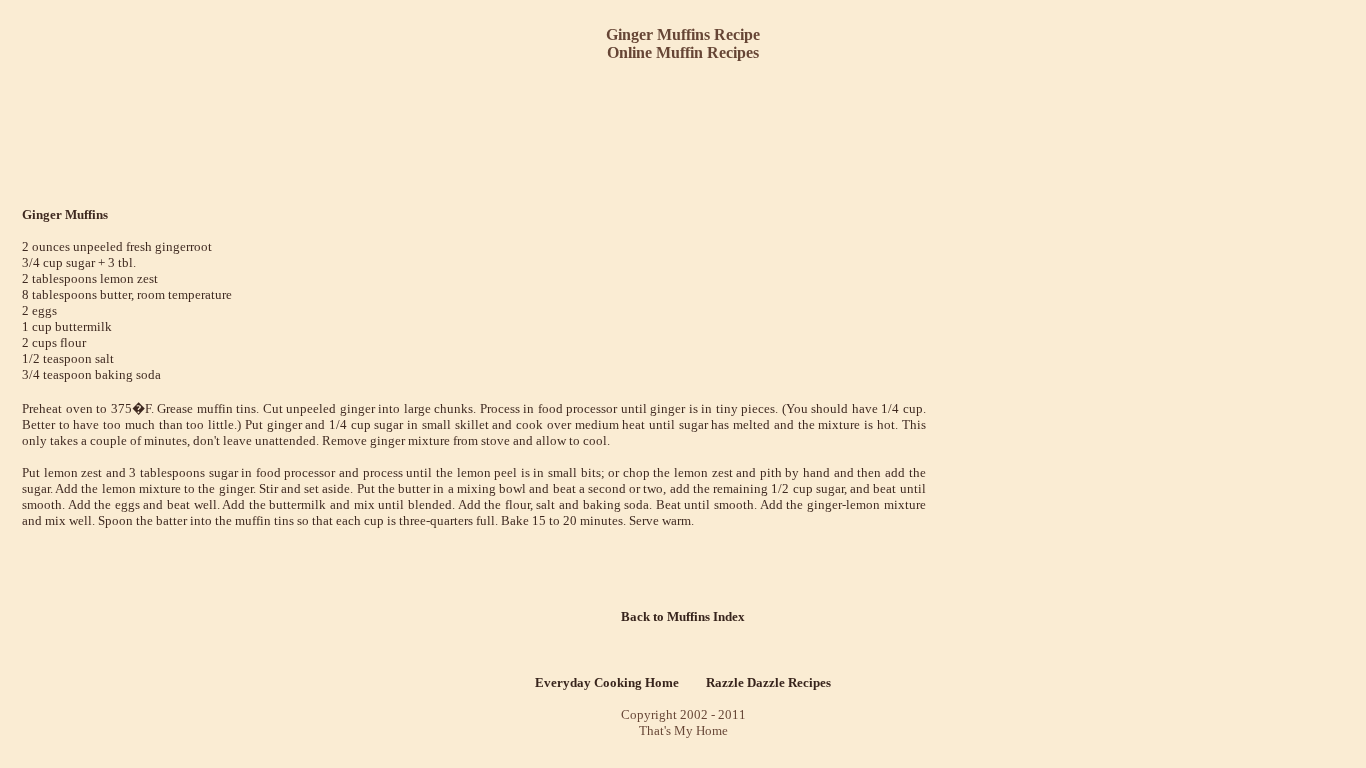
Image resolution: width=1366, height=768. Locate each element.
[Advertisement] (687, 128)
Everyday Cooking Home (607, 682)
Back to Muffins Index (683, 616)
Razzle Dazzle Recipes (768, 682)
